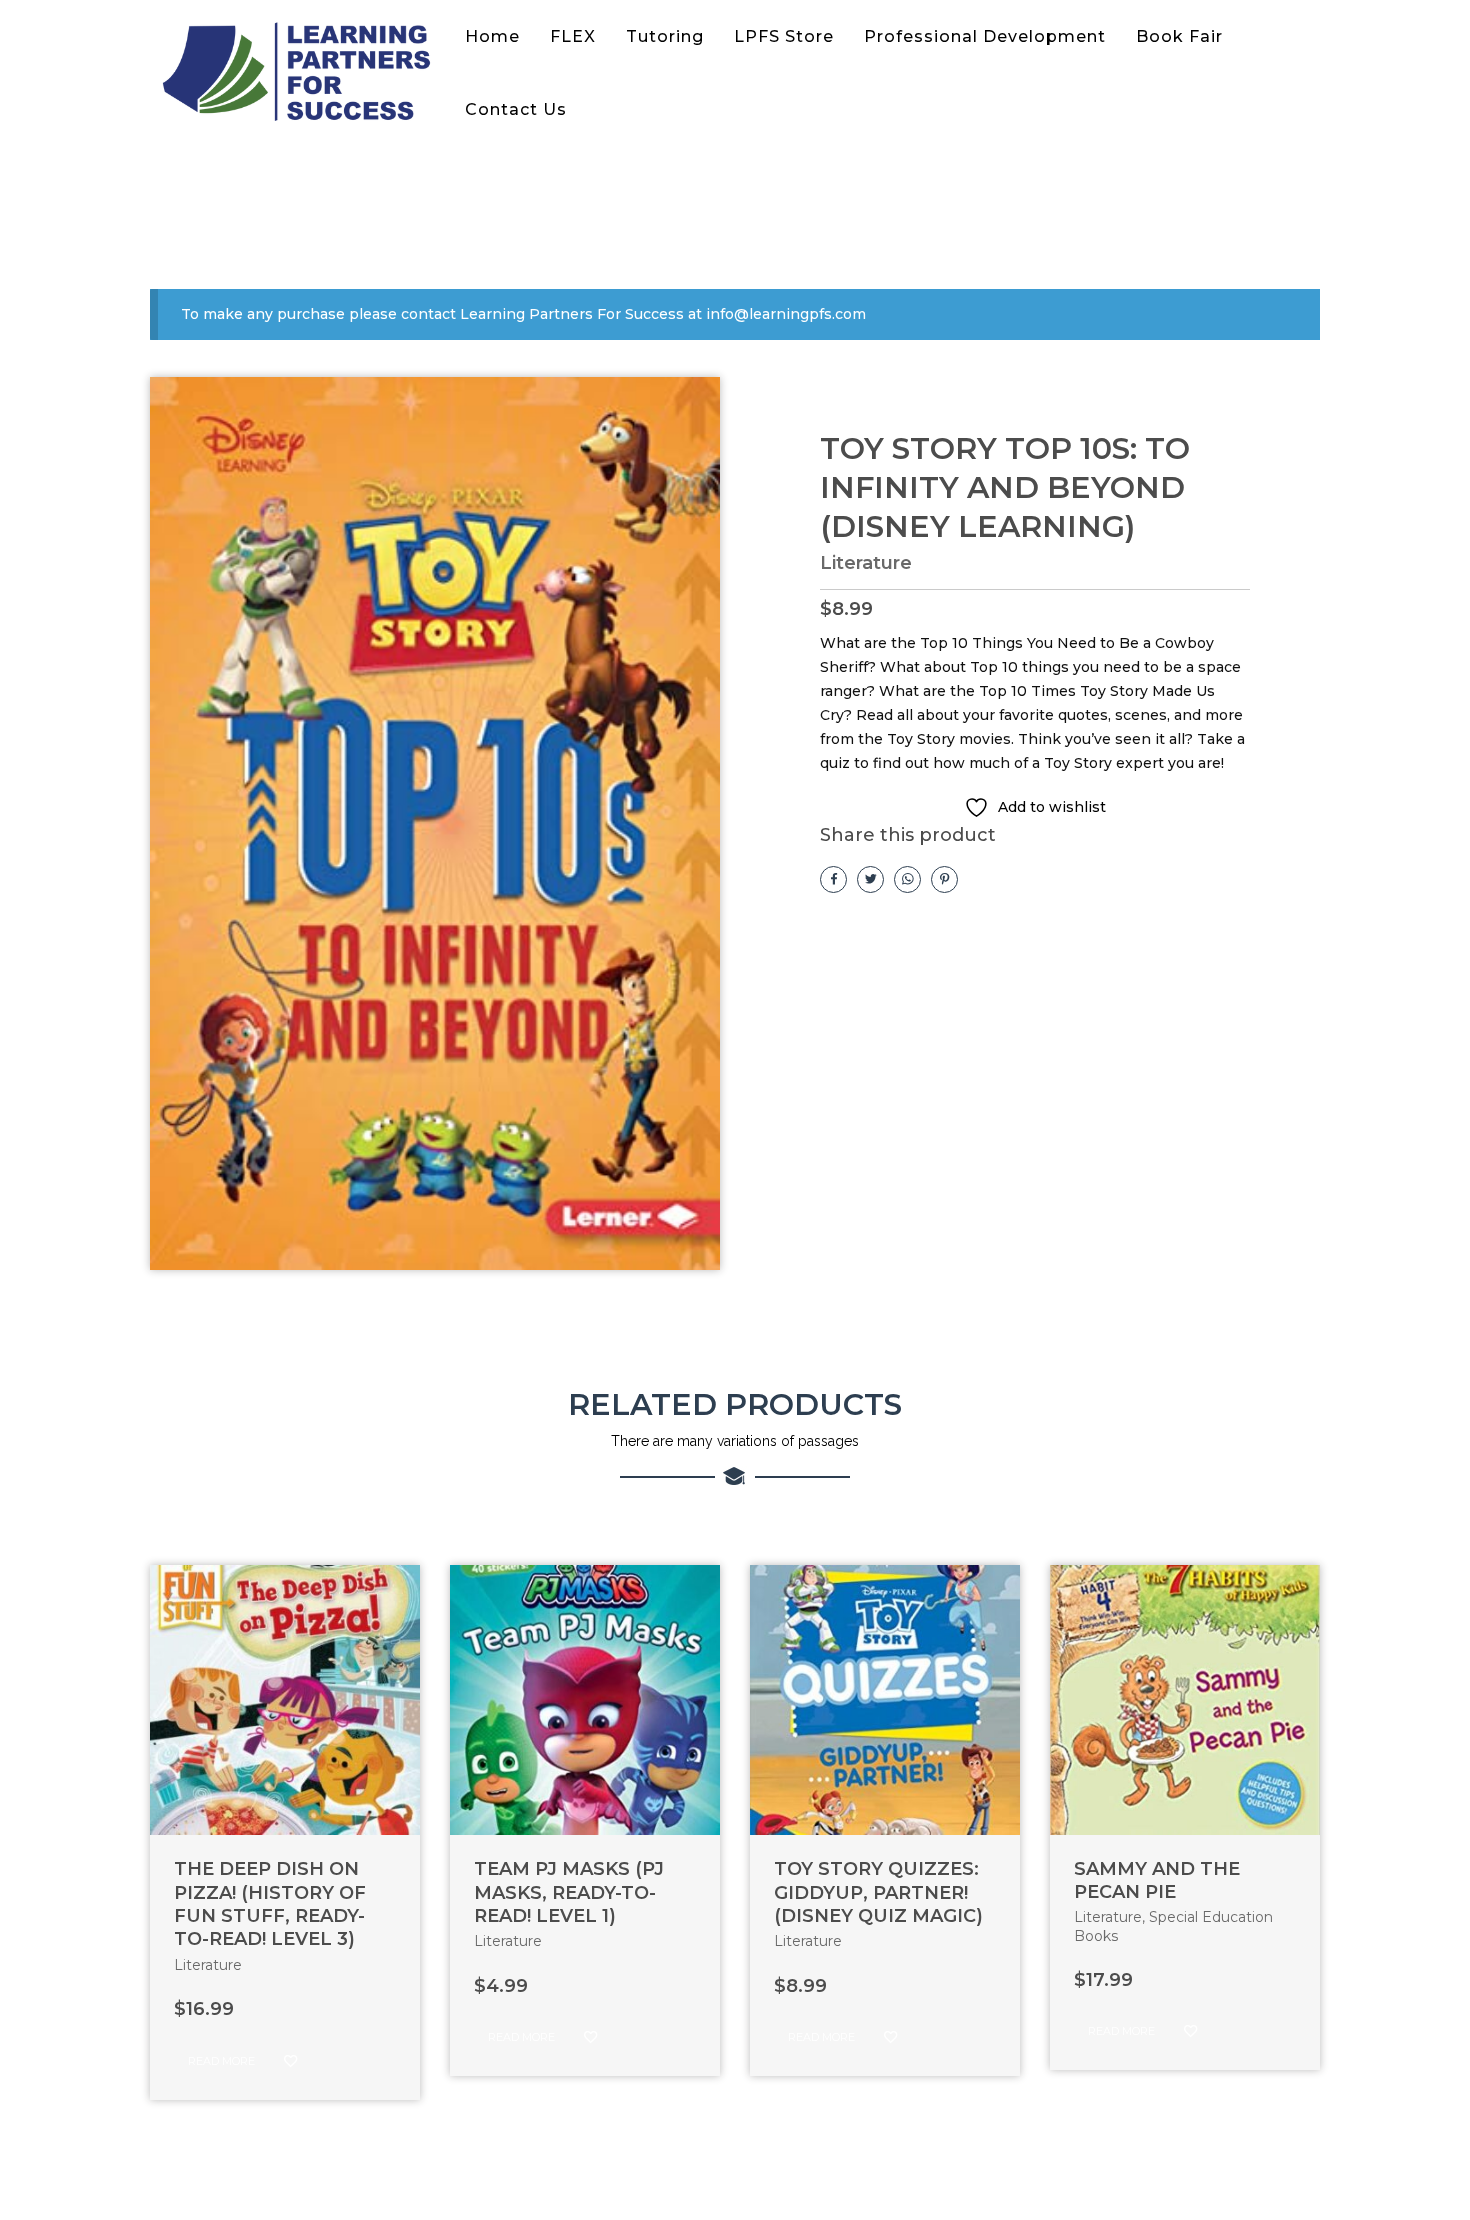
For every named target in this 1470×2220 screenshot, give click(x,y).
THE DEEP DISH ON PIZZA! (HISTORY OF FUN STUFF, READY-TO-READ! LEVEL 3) (270, 1904)
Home (492, 36)
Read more (221, 2061)
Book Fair (1179, 36)
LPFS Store (784, 36)
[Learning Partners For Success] (300, 73)
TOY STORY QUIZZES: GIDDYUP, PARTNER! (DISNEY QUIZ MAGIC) (878, 1892)
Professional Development (985, 36)
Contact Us (516, 109)
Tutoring (665, 36)
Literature (866, 563)
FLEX (573, 36)
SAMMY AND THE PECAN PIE (1157, 1880)
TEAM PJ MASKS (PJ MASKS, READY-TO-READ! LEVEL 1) (569, 1892)
